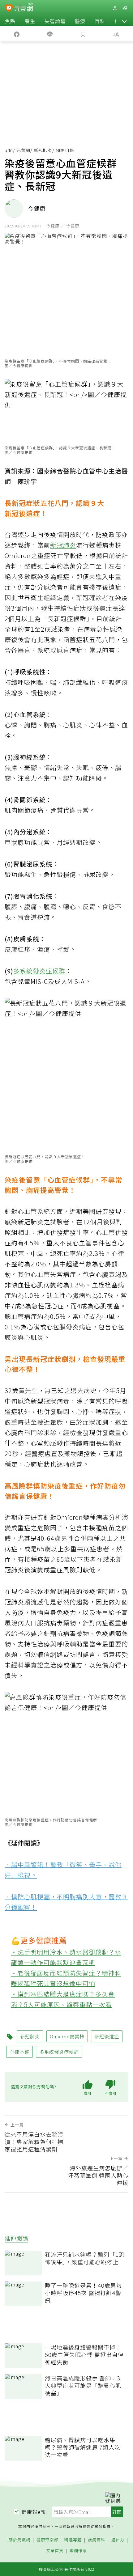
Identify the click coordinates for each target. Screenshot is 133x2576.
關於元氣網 (19, 2540)
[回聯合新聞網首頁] (9, 9)
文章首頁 (55, 2551)
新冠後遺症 (22, 513)
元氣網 (23, 150)
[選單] (125, 8)
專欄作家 (78, 2551)
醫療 (80, 21)
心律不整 (19, 2052)
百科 (100, 21)
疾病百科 (97, 2540)
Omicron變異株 (67, 2036)
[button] (124, 21)
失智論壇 (55, 21)
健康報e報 (34, 2512)
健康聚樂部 (47, 2540)
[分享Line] (50, 34)
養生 (30, 21)
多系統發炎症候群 (39, 971)
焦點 (10, 21)
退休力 (118, 2540)
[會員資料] (115, 8)
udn (9, 150)
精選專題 (73, 2540)
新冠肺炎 (43, 150)
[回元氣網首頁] (24, 8)
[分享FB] (17, 34)
